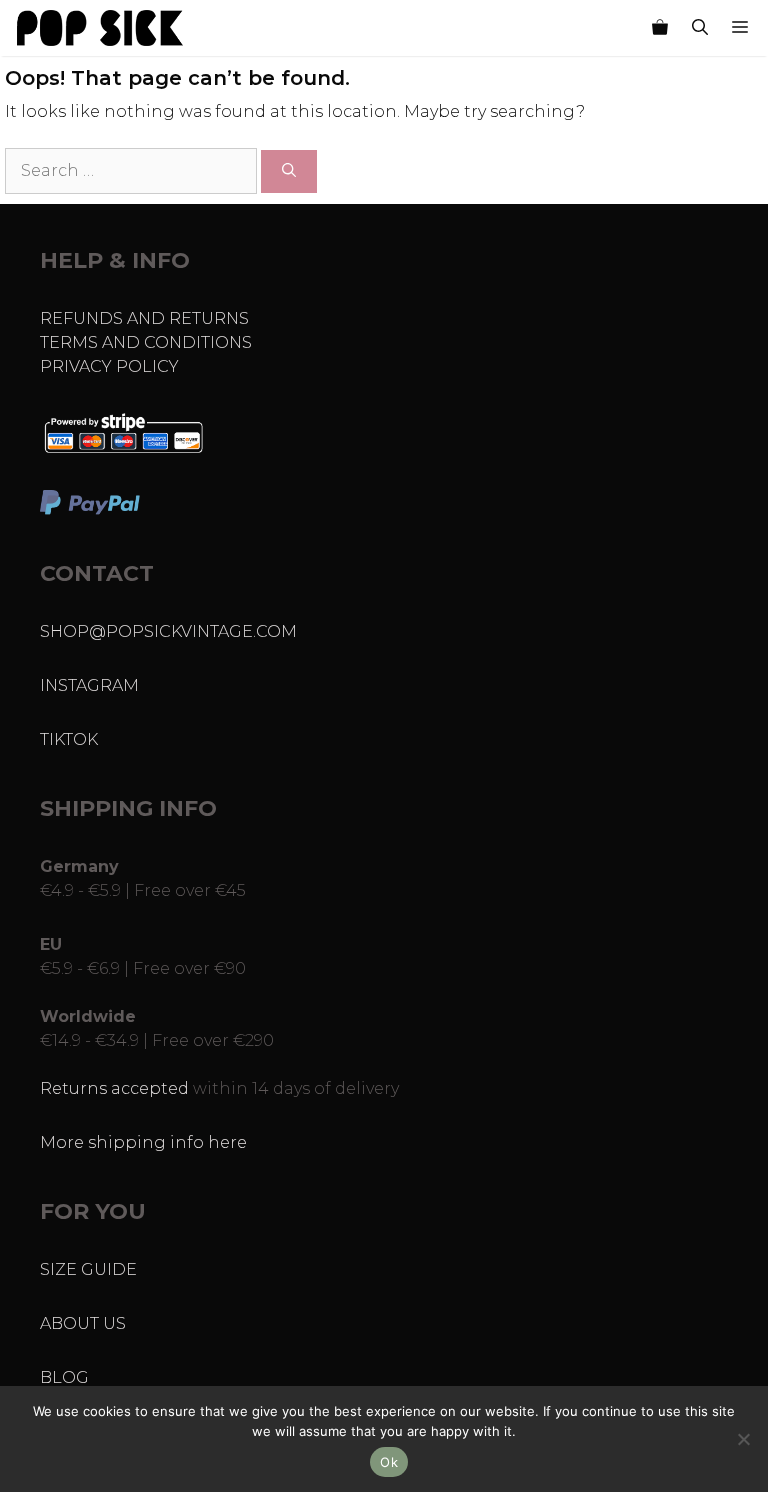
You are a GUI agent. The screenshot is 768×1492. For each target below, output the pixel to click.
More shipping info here (143, 1142)
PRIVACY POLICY (109, 366)
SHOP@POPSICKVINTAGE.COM (168, 631)
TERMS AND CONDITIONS (146, 342)
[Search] (289, 171)
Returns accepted (114, 1088)
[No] (743, 1439)
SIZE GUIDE (88, 1269)
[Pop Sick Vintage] (100, 28)
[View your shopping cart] (660, 28)
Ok (389, 1462)
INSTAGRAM (89, 685)
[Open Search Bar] (700, 28)
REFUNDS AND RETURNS (144, 318)
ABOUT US (83, 1323)
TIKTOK (69, 739)
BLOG (64, 1377)
